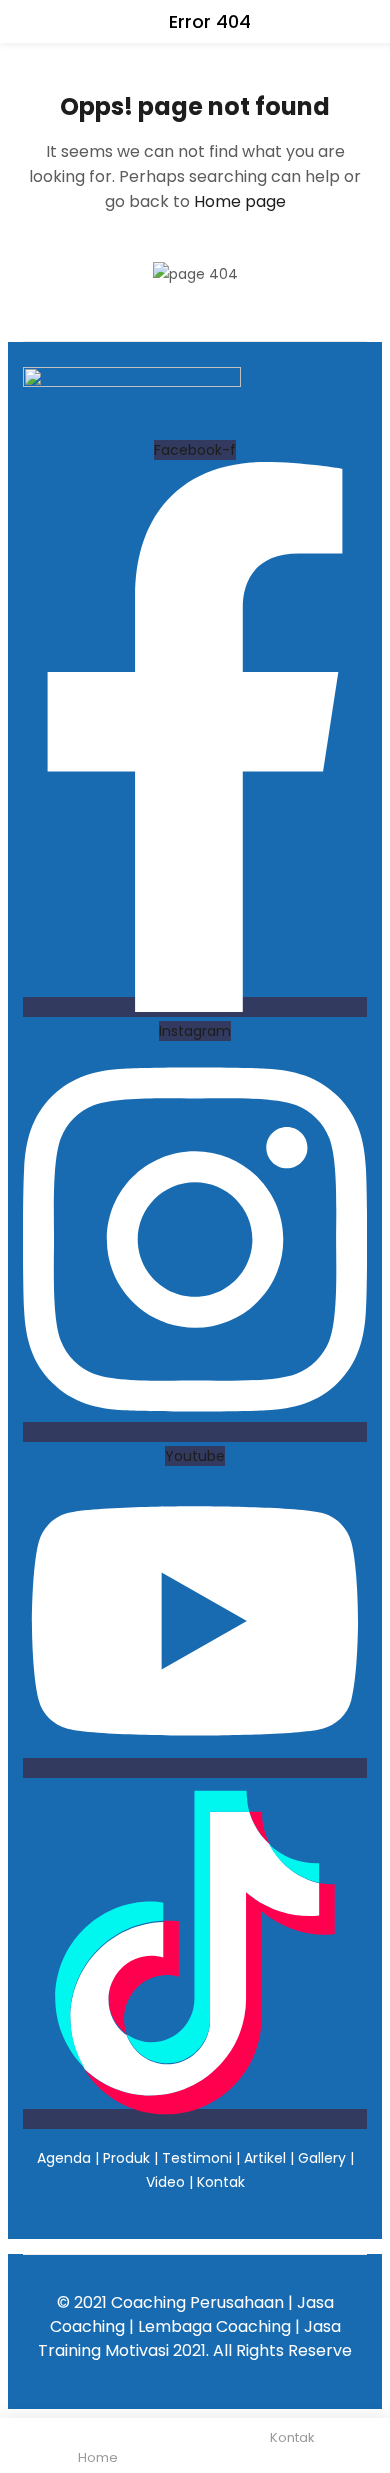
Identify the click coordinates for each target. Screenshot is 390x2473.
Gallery (322, 2158)
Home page (240, 201)
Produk (126, 2158)
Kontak (221, 2182)
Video (165, 2182)
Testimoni (197, 2158)
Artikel (265, 2158)
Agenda (64, 2158)
